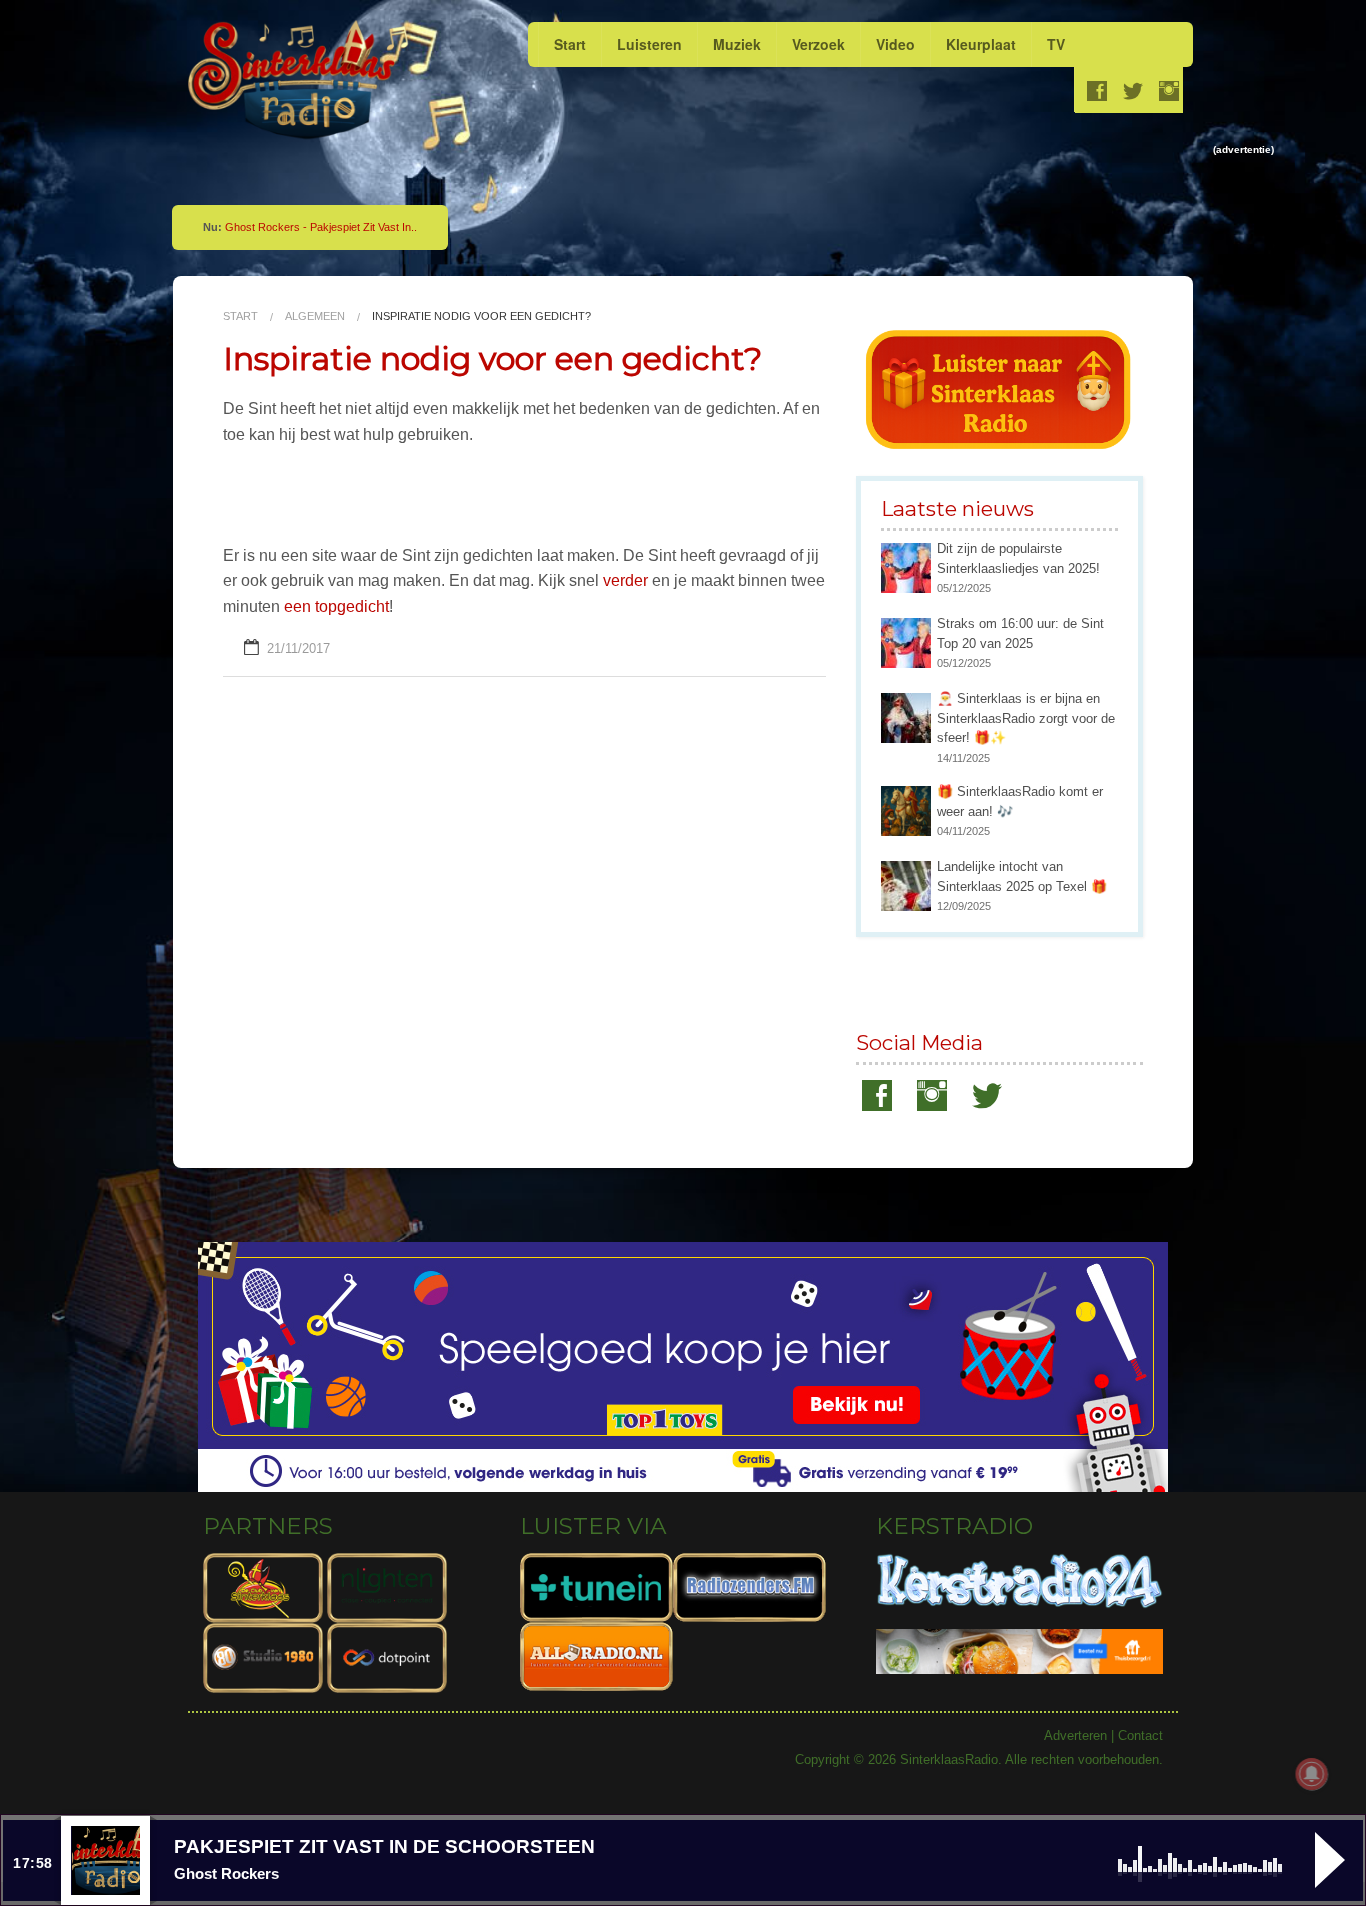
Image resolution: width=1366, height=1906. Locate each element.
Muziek (737, 44)
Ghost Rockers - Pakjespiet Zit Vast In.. (321, 227)
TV (1056, 44)
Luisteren (649, 44)
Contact (1140, 1735)
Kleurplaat (981, 44)
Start (570, 44)
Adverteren (1075, 1735)
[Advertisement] (829, 204)
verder (625, 580)
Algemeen (315, 316)
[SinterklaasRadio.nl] (300, 81)
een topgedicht (336, 606)
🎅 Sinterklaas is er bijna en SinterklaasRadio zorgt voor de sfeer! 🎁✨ (1026, 718)
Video (895, 44)
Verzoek (818, 44)
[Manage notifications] (1312, 1774)
